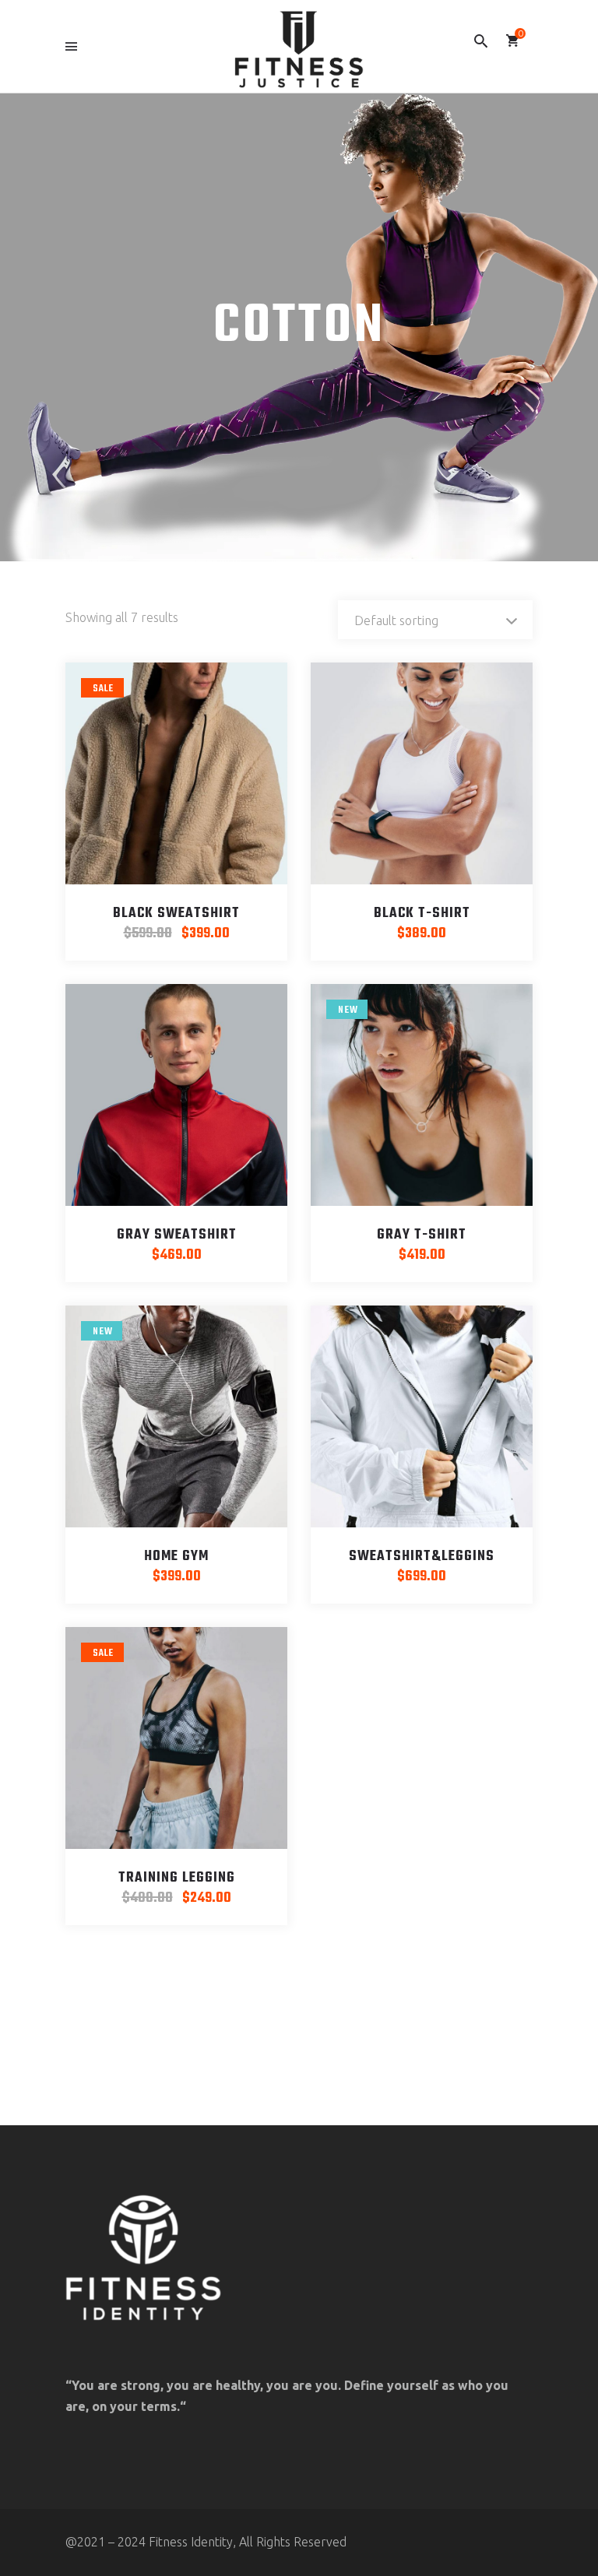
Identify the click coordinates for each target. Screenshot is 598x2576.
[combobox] (435, 620)
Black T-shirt (422, 914)
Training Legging (177, 1878)
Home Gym (176, 1557)
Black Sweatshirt (176, 914)
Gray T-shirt (422, 1235)
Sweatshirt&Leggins (422, 1557)
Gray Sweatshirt (177, 1235)
